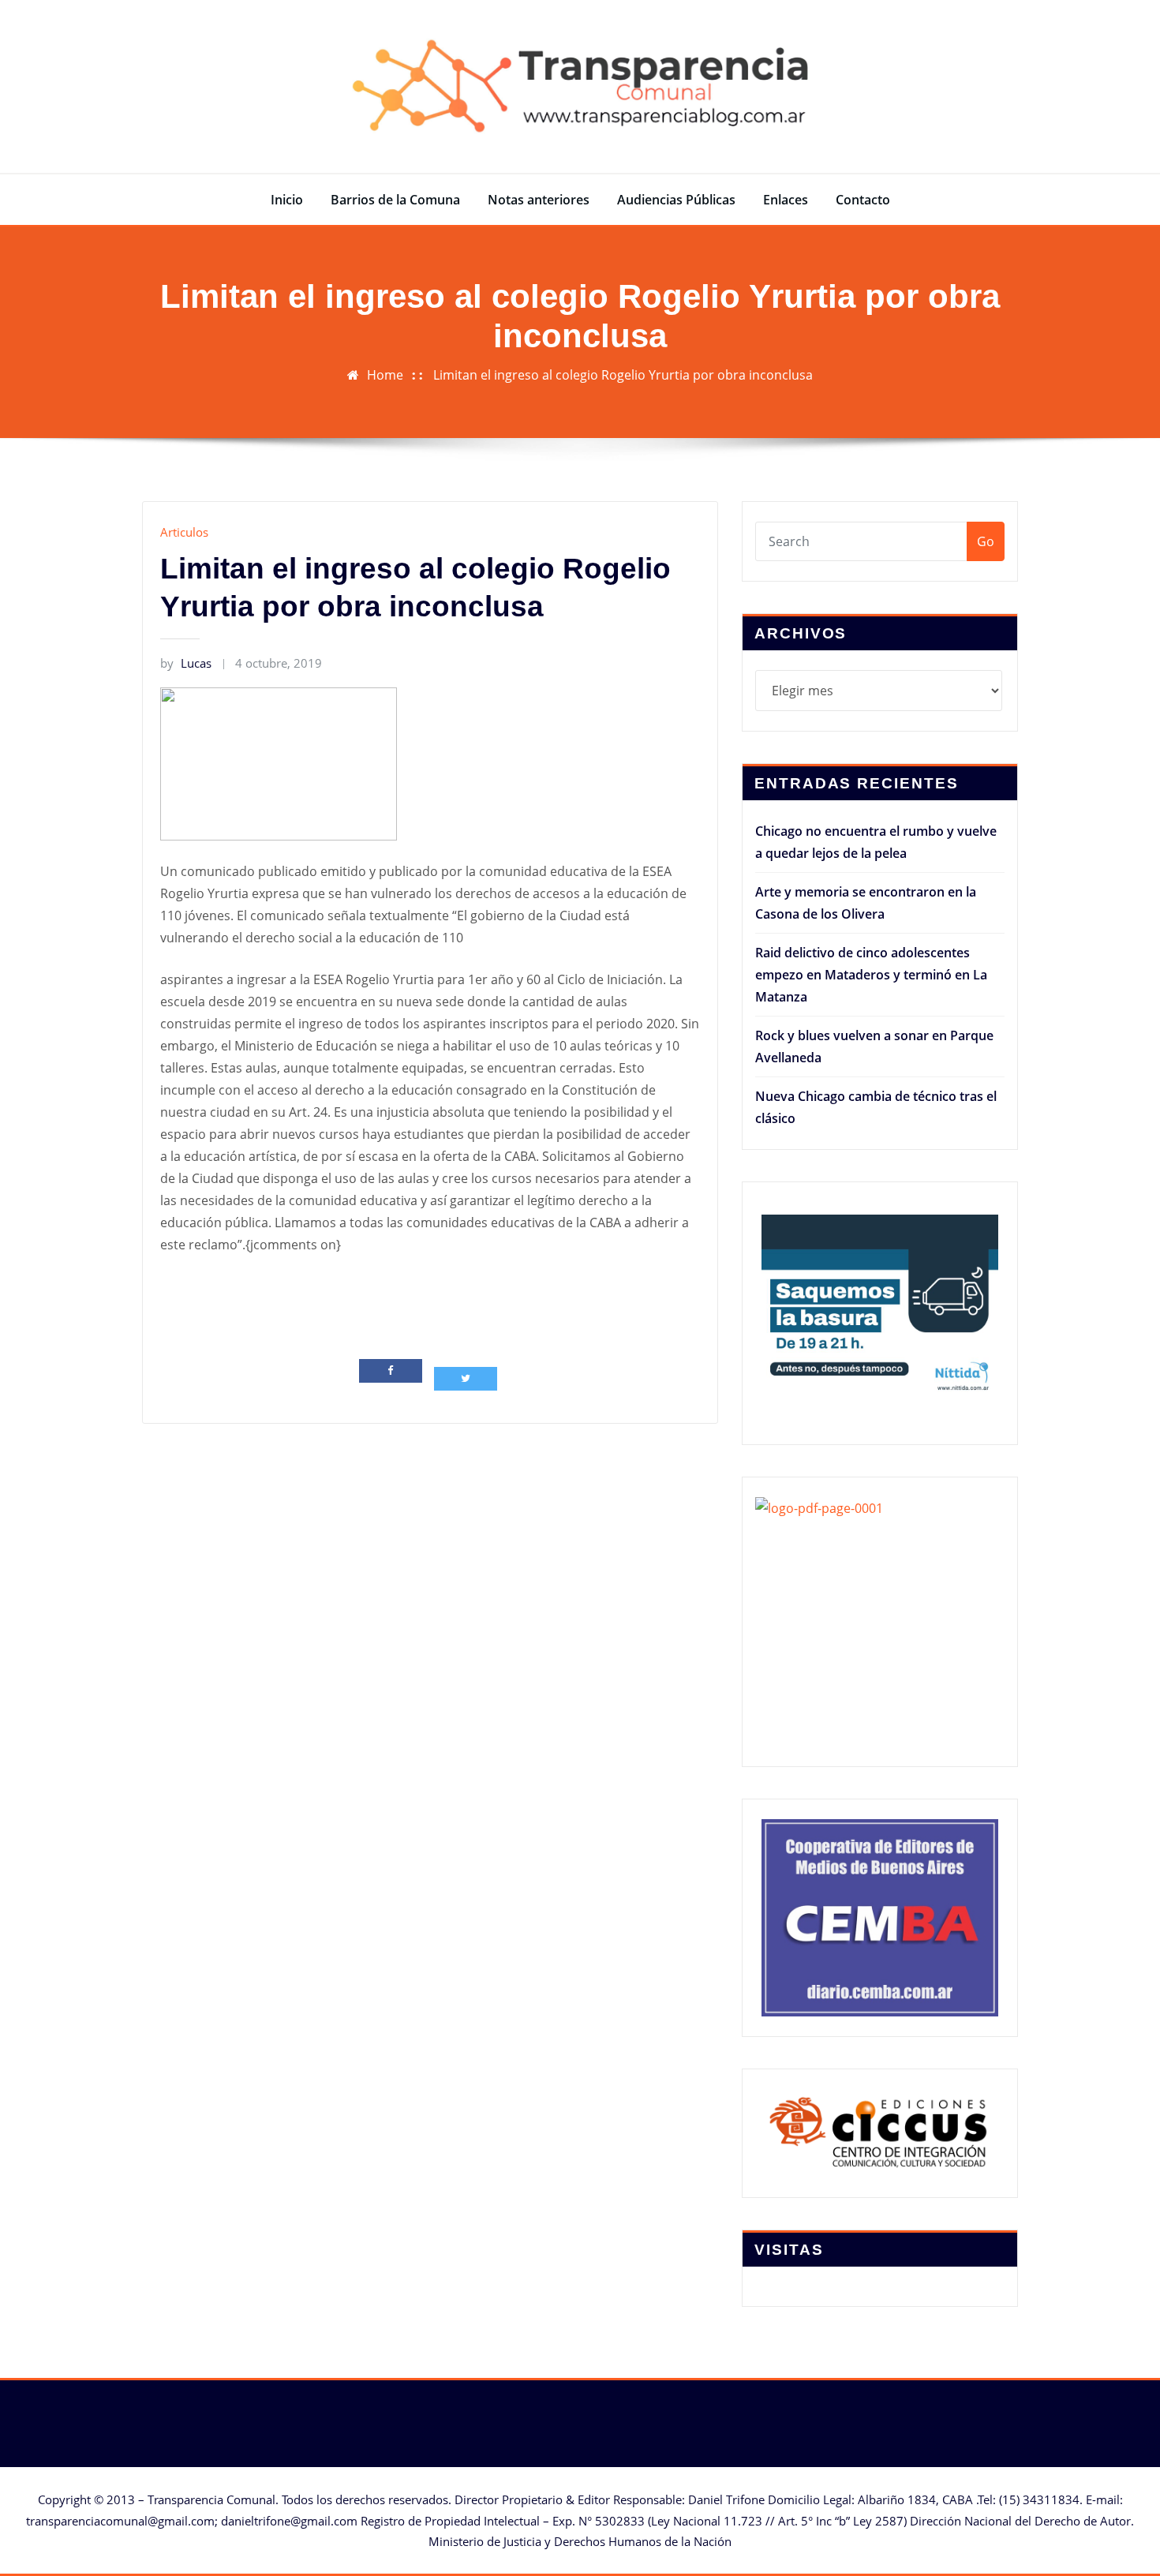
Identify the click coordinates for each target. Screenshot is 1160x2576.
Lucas (186, 663)
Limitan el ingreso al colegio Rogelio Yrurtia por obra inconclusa (623, 375)
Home (385, 375)
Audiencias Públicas (676, 200)
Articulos (184, 532)
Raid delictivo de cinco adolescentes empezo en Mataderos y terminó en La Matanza (871, 975)
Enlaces (786, 200)
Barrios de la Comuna (395, 200)
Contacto (863, 200)
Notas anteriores (539, 200)
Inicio (287, 200)
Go (986, 541)
